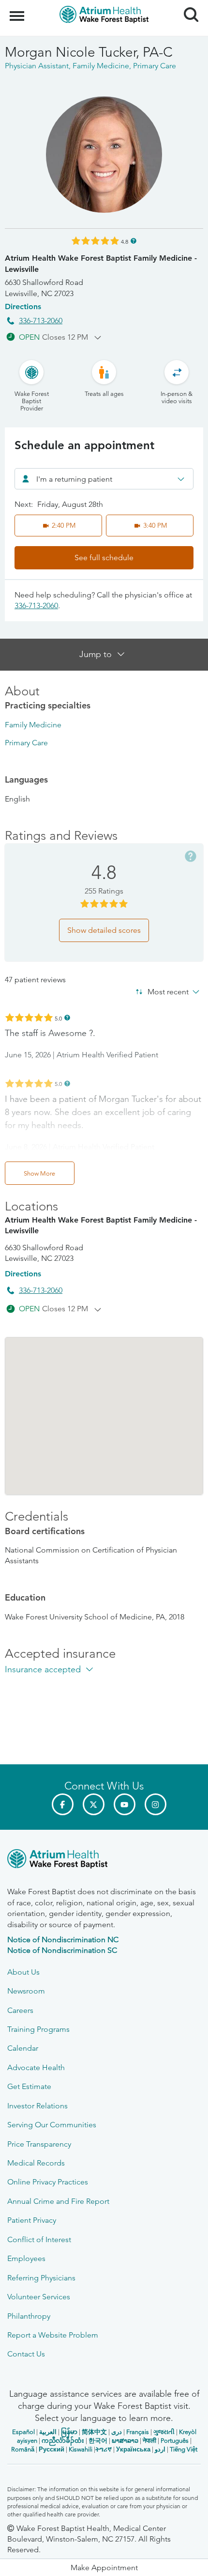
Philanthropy (29, 2316)
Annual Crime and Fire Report (58, 2201)
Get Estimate (29, 2086)
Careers (20, 2010)
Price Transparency (39, 2144)
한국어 (98, 2441)
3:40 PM (155, 525)
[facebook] (63, 1804)
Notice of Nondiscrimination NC (63, 1940)
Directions (23, 306)
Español (23, 2432)
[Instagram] (156, 1804)
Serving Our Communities (52, 2125)
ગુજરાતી (164, 2432)
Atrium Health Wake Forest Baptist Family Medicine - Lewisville (101, 263)
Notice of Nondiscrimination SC (62, 1950)
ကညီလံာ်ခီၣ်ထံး (63, 2441)
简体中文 (94, 2432)
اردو (160, 2449)
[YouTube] (125, 1804)
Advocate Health (36, 2067)
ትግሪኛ (104, 2449)
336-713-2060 (41, 321)
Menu (18, 11)
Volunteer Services (39, 2297)
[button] (104, 2568)
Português (175, 2441)
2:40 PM (64, 525)
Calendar (23, 2048)
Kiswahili (81, 2449)
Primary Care (26, 743)
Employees (26, 2258)
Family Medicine (33, 725)
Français (138, 2432)
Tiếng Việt (184, 2449)
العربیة (48, 2432)
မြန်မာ (69, 2432)
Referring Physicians (41, 2278)
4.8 (125, 241)
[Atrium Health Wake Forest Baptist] (104, 1861)
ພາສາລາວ (125, 2441)
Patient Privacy (32, 2220)
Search (187, 6)
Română (23, 2449)
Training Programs (38, 2029)
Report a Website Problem (53, 2335)
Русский (52, 2449)
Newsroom (26, 1991)
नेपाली (149, 2441)
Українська (133, 2449)
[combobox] (104, 479)
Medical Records (36, 2163)
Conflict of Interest (39, 2239)
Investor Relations (37, 2106)
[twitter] (94, 1804)
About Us (23, 1972)
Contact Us (26, 2354)
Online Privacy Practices (48, 2182)
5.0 (58, 1018)
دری (117, 2432)
